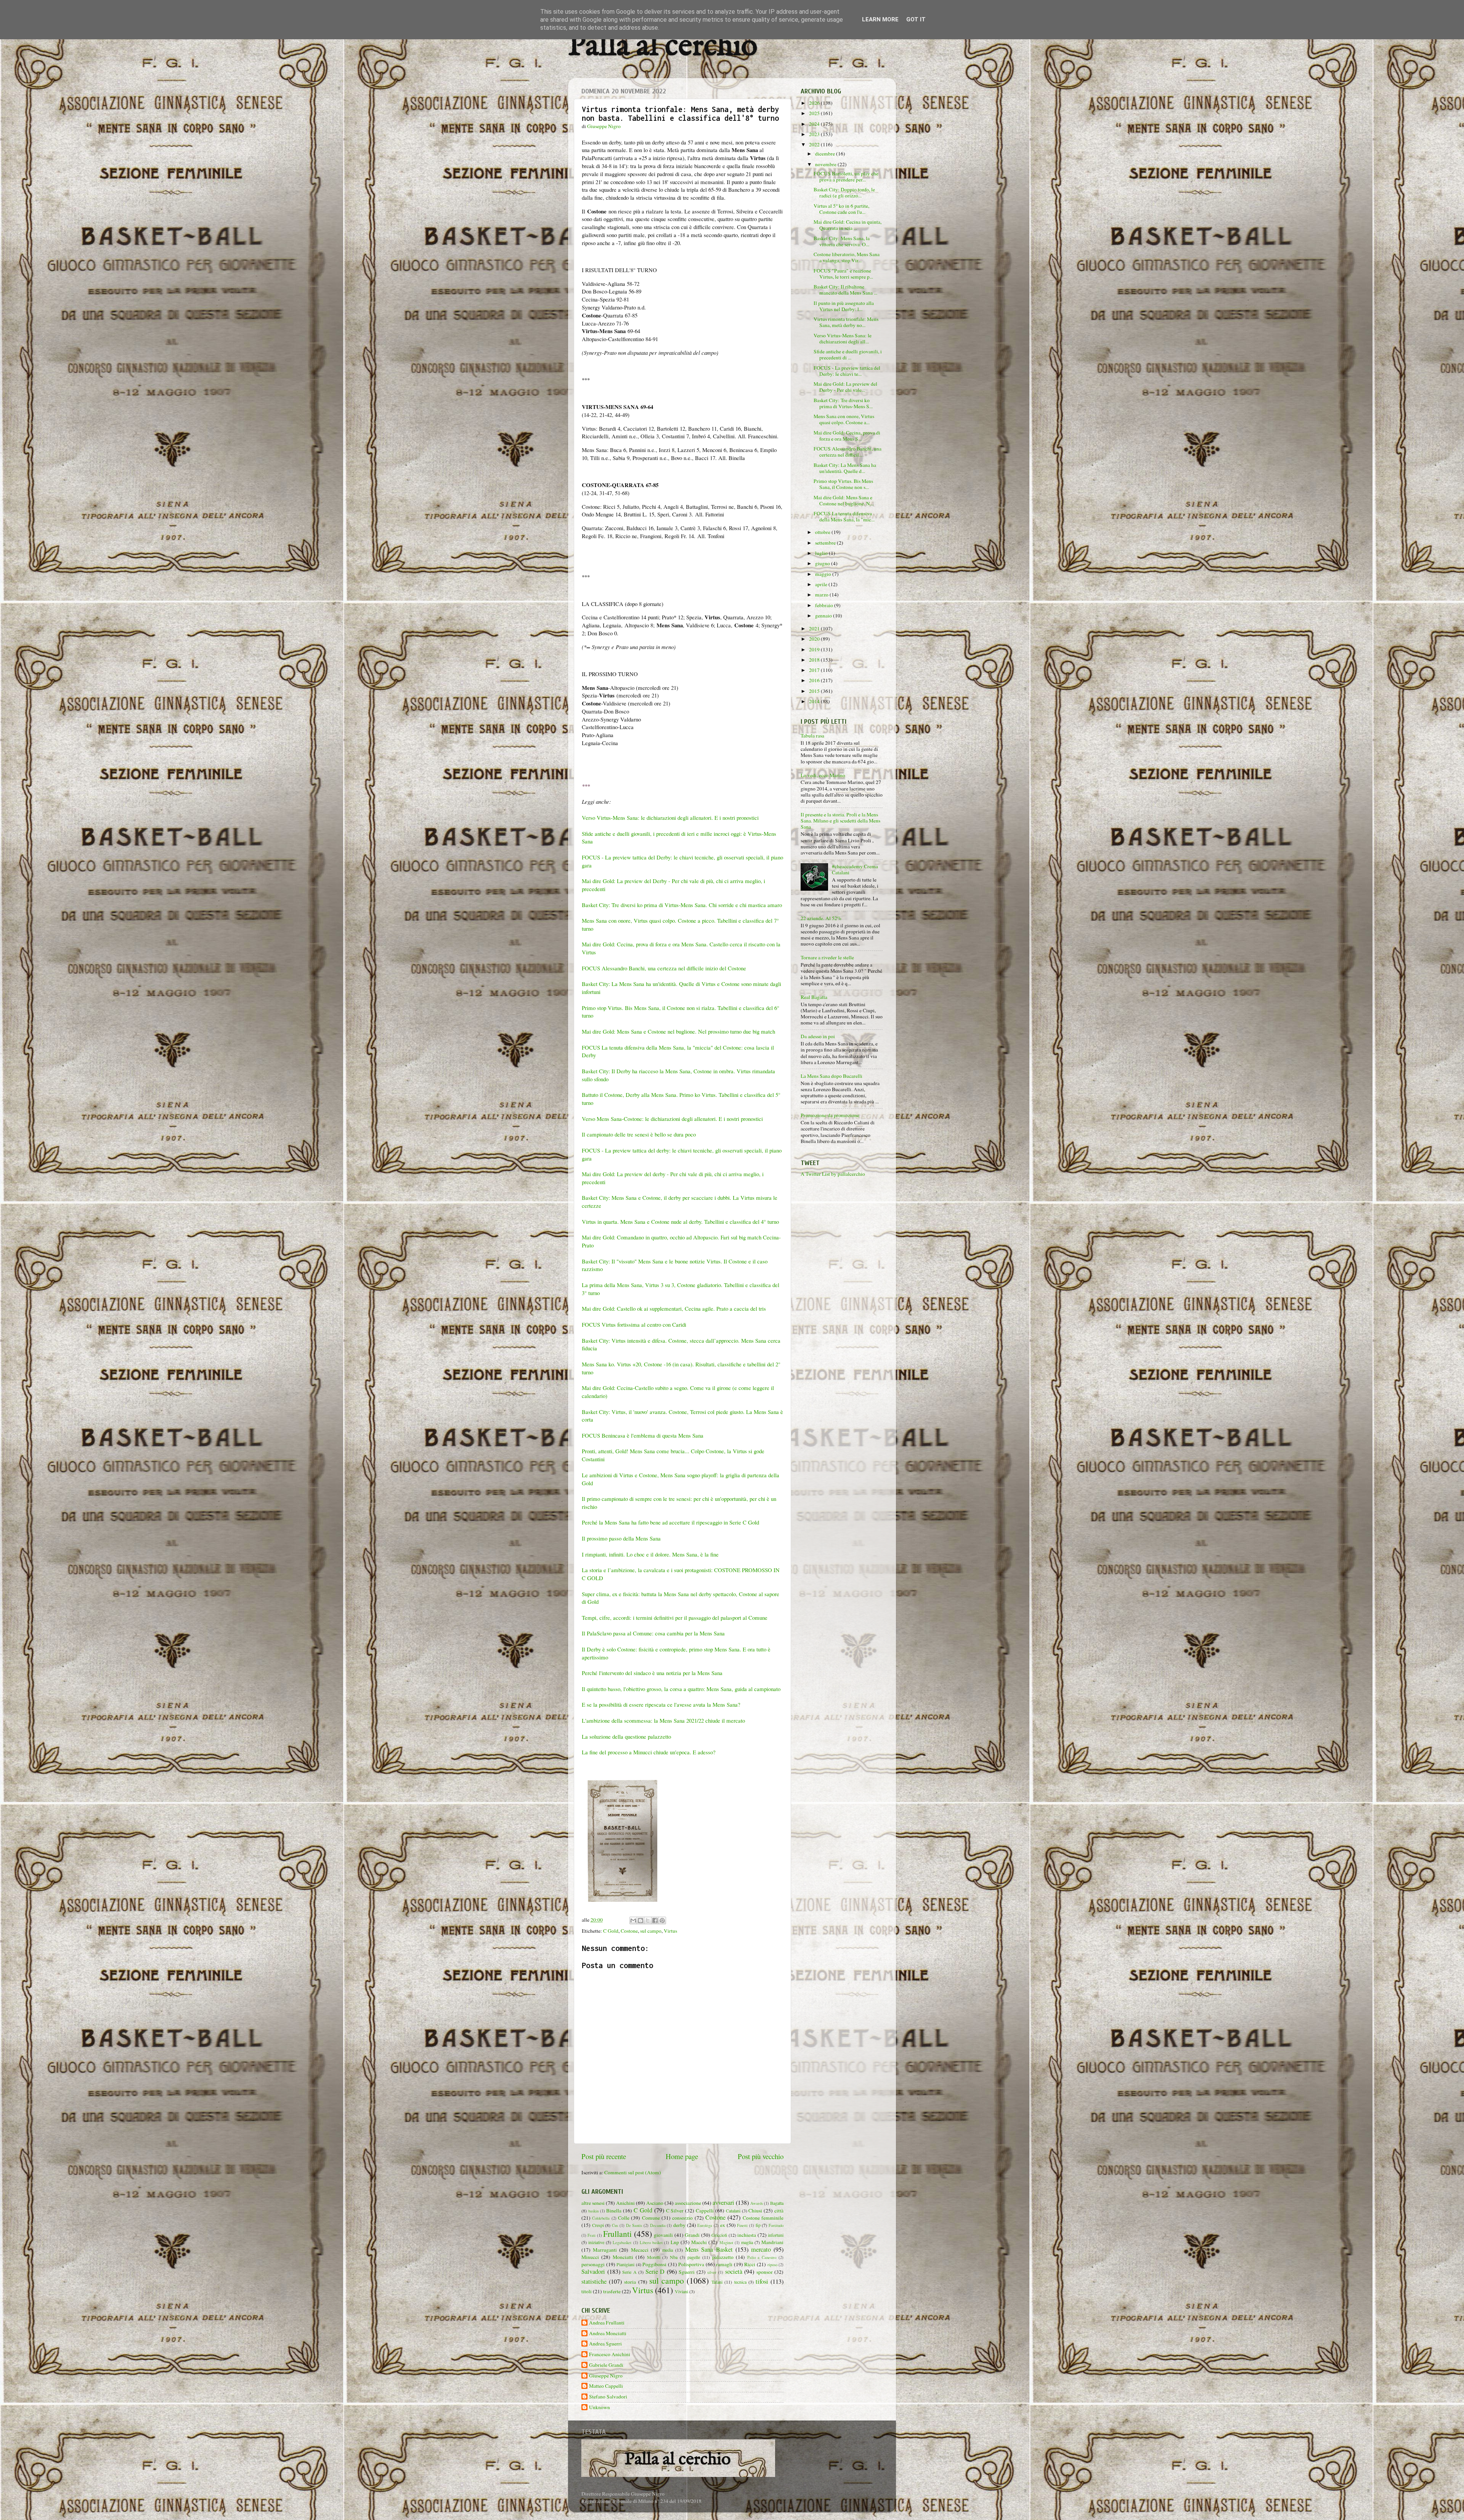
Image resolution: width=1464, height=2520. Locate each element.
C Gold (611, 1931)
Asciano (655, 2203)
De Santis (634, 2225)
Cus (615, 2225)
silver (712, 2272)
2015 (815, 691)
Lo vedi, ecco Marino (823, 775)
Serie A (629, 2272)
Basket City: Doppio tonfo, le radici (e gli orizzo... (844, 192)
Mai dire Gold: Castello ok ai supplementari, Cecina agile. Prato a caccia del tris (674, 1308)
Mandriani (772, 2242)
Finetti (742, 2225)
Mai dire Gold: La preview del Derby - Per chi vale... (845, 387)
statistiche (594, 2281)
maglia (747, 2242)
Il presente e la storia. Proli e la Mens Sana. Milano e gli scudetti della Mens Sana (840, 821)
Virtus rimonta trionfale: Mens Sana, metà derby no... (846, 322)
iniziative (596, 2242)
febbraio (825, 605)
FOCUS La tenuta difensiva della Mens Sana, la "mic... (844, 516)
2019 (815, 649)
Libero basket (651, 2243)
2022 (815, 144)
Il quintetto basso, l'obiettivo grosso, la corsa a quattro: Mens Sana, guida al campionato (681, 1689)
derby (679, 2225)
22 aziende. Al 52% (821, 918)
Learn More (880, 19)
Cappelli (705, 2211)
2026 (815, 103)
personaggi (593, 2264)
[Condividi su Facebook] (655, 1920)
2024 (815, 124)
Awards (757, 2203)
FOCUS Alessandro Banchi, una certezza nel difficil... (848, 452)
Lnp (675, 2242)
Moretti (654, 2257)
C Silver (675, 2211)
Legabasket (622, 2243)
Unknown (600, 2407)
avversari (723, 2203)
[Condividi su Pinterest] (662, 1920)
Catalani (733, 2211)
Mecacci (640, 2250)
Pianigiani (625, 2264)
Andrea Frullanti (607, 2323)
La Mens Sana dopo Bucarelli (832, 1076)
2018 (815, 660)
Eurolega (705, 2225)
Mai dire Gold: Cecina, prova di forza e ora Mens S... (847, 436)
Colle (624, 2218)
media (668, 2250)
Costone (629, 1931)
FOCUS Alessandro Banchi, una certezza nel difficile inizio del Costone (664, 968)
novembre (826, 164)
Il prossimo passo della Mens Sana (622, 1538)
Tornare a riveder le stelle (827, 957)
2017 (815, 670)
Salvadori (593, 2272)
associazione (688, 2203)
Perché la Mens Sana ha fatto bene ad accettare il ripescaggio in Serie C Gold (671, 1522)
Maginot (726, 2243)
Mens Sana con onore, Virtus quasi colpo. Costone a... (844, 419)
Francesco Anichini (610, 2354)
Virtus (670, 1931)
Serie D (655, 2272)
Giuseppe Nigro (606, 2376)
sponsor (765, 2272)
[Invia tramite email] (633, 1920)
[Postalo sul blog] (640, 1920)
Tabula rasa (812, 736)
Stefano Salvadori (608, 2397)
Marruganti (605, 2250)
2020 (815, 639)
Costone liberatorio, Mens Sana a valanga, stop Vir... (847, 257)
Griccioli (719, 2235)
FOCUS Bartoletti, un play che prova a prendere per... (846, 176)
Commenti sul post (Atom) (633, 2172)
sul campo (651, 1931)
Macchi (699, 2242)
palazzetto (723, 2257)
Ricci (750, 2264)
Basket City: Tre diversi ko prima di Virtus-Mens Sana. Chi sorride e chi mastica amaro (682, 905)
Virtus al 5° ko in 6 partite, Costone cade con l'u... (841, 209)
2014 (815, 701)
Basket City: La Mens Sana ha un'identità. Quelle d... (845, 468)
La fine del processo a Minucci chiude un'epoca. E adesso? (649, 1752)
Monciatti (623, 2257)
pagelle (694, 2257)
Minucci (590, 2257)
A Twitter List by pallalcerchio (833, 1174)
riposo (772, 2265)
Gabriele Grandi (606, 2365)
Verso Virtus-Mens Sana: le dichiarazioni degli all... (843, 338)
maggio (824, 574)
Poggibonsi (654, 2264)
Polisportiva (691, 2264)
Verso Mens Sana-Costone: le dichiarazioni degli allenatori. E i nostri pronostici (672, 1119)
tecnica (740, 2282)
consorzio (682, 2218)
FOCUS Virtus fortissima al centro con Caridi (634, 1324)
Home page (682, 2156)
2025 (815, 113)
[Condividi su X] (648, 1920)
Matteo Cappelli (606, 2386)
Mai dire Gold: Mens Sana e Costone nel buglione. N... (844, 500)
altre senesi (593, 2203)
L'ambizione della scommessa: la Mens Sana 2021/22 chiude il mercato (664, 1720)
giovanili (663, 2235)
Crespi (598, 2225)
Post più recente (604, 2156)
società (734, 2272)
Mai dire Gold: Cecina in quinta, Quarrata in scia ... (848, 225)
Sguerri (687, 2272)
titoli (587, 2291)
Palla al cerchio (663, 47)
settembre (826, 543)
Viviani (681, 2291)
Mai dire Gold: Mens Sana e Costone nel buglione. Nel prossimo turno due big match (679, 1031)
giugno (823, 563)
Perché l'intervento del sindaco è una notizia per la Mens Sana (652, 1673)
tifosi (762, 2281)
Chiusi (755, 2211)
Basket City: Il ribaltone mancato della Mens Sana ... (845, 290)
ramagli (724, 2264)
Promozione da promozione (830, 1115)
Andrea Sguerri (605, 2344)
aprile (822, 584)
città (779, 2211)
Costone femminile (763, 2218)
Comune (651, 2218)
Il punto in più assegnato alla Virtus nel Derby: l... (844, 306)
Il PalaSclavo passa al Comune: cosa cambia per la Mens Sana (653, 1633)
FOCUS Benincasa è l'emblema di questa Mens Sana (643, 1435)
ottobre (823, 532)
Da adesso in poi (818, 1036)
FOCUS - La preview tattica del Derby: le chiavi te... (847, 371)
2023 (815, 134)
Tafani (717, 2282)
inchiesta (747, 2235)
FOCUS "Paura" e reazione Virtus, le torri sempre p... (843, 274)
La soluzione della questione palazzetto (626, 1736)
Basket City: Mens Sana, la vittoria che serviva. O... (842, 241)
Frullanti (617, 2234)
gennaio (824, 616)
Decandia (658, 2225)
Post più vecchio (761, 2156)
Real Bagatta (814, 997)
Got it (916, 19)
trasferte (612, 2291)
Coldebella (601, 2218)
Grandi (692, 2235)
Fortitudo (776, 2225)
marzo (822, 595)
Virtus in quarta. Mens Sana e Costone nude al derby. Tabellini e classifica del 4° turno (680, 1222)
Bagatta (777, 2203)
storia (630, 2282)
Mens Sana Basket (709, 2249)
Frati (592, 2235)
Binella (614, 2211)
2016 (815, 680)
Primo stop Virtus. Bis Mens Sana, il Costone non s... (843, 484)
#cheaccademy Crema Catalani (855, 869)
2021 (815, 628)
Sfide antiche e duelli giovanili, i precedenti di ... (848, 354)
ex (723, 2225)
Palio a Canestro (762, 2257)
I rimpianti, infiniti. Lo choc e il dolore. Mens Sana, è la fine (650, 1554)
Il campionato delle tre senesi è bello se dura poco (639, 1134)
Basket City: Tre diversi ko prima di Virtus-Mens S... (843, 403)
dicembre (826, 154)
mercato (761, 2249)
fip (758, 2225)
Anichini (625, 2203)
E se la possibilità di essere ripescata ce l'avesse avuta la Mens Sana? (661, 1704)
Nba (674, 2257)
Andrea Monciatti (608, 2333)
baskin (593, 2211)
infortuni (776, 2235)
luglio (822, 553)
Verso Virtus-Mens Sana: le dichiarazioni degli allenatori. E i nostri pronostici (670, 818)
